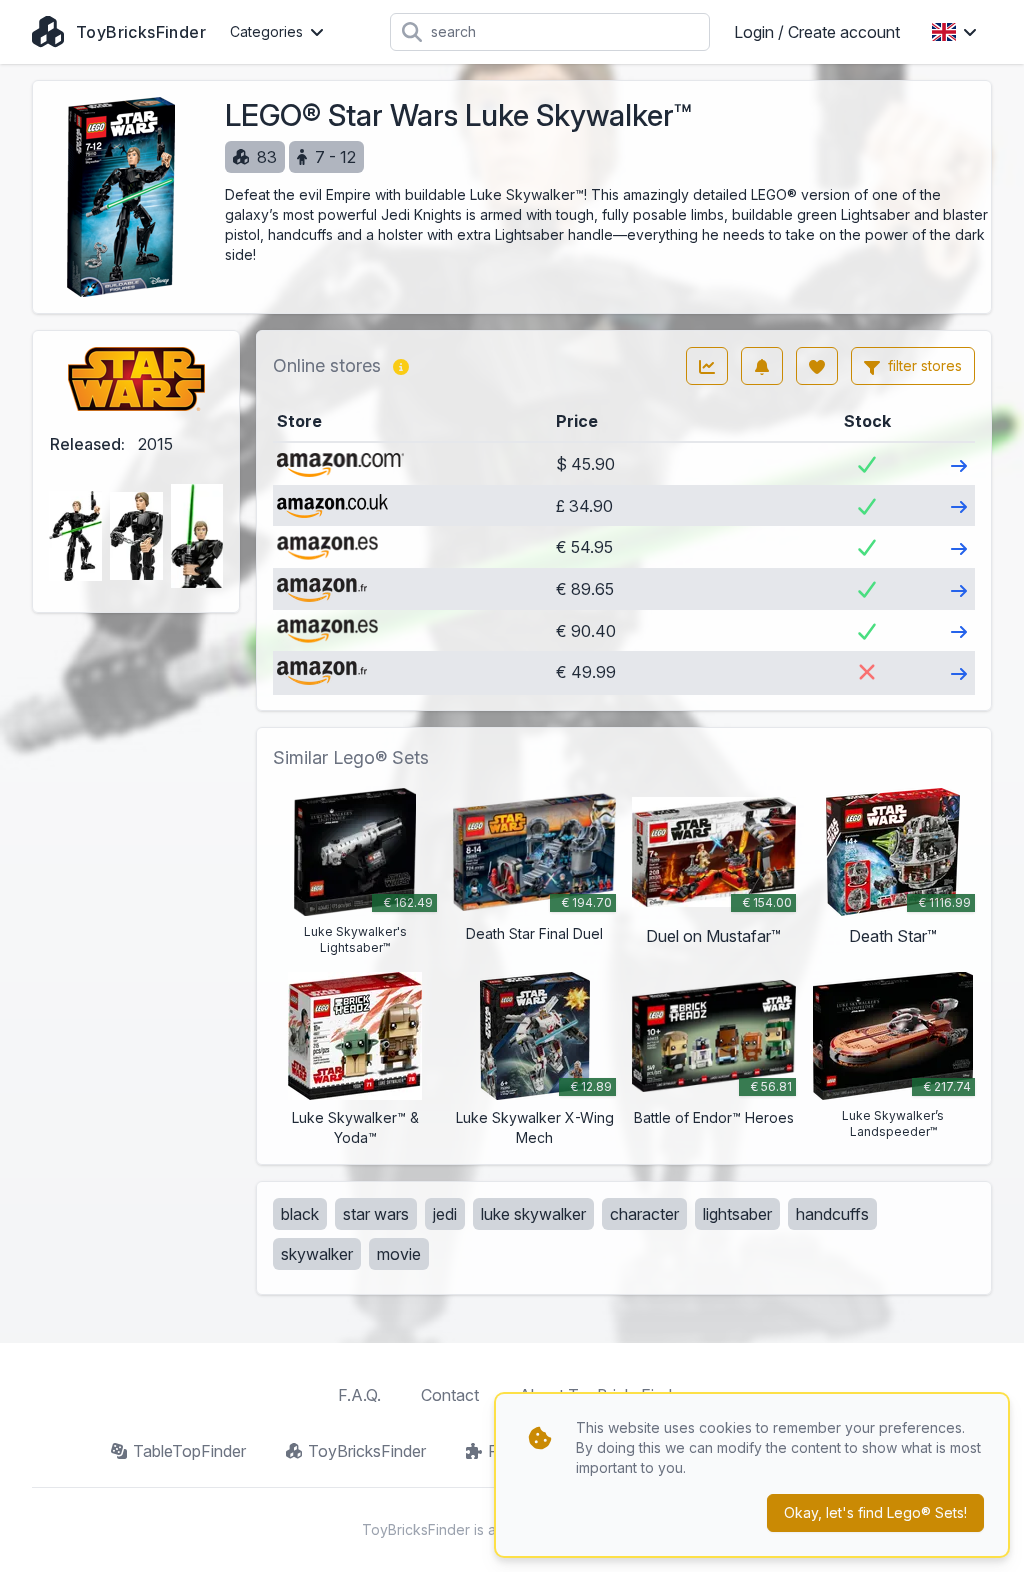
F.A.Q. (359, 1395)
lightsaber (737, 1214)
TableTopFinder (189, 1451)
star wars (376, 1214)
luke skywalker (533, 1214)
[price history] (707, 366)
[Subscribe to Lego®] (762, 366)
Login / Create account (817, 32)
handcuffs (832, 1214)
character (644, 1214)
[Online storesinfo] (401, 366)
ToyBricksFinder (367, 1451)
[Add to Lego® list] (817, 366)
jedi (445, 1214)
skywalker (317, 1254)
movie (399, 1254)
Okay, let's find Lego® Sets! (875, 1512)
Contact (450, 1395)
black (300, 1214)
